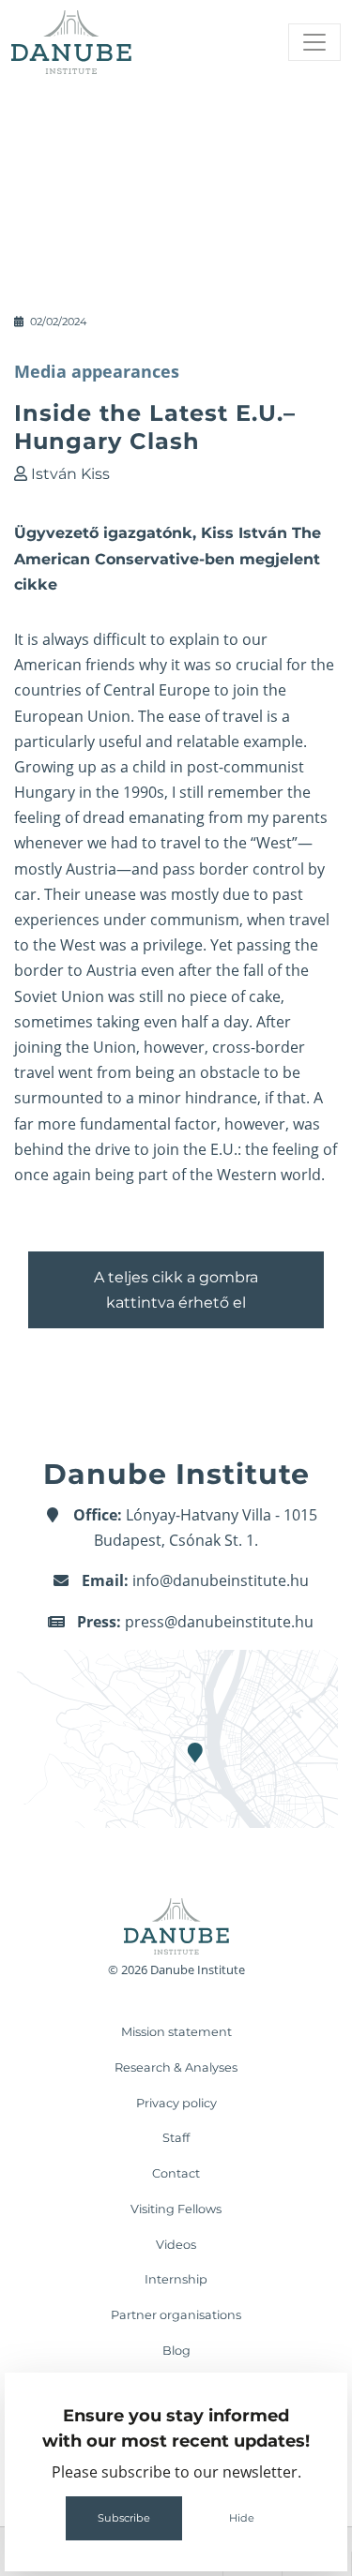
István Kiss (70, 474)
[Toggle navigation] (314, 42)
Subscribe (124, 2518)
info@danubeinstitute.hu (221, 1580)
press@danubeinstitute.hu (219, 1622)
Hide (242, 2518)
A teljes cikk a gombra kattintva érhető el (176, 1290)
